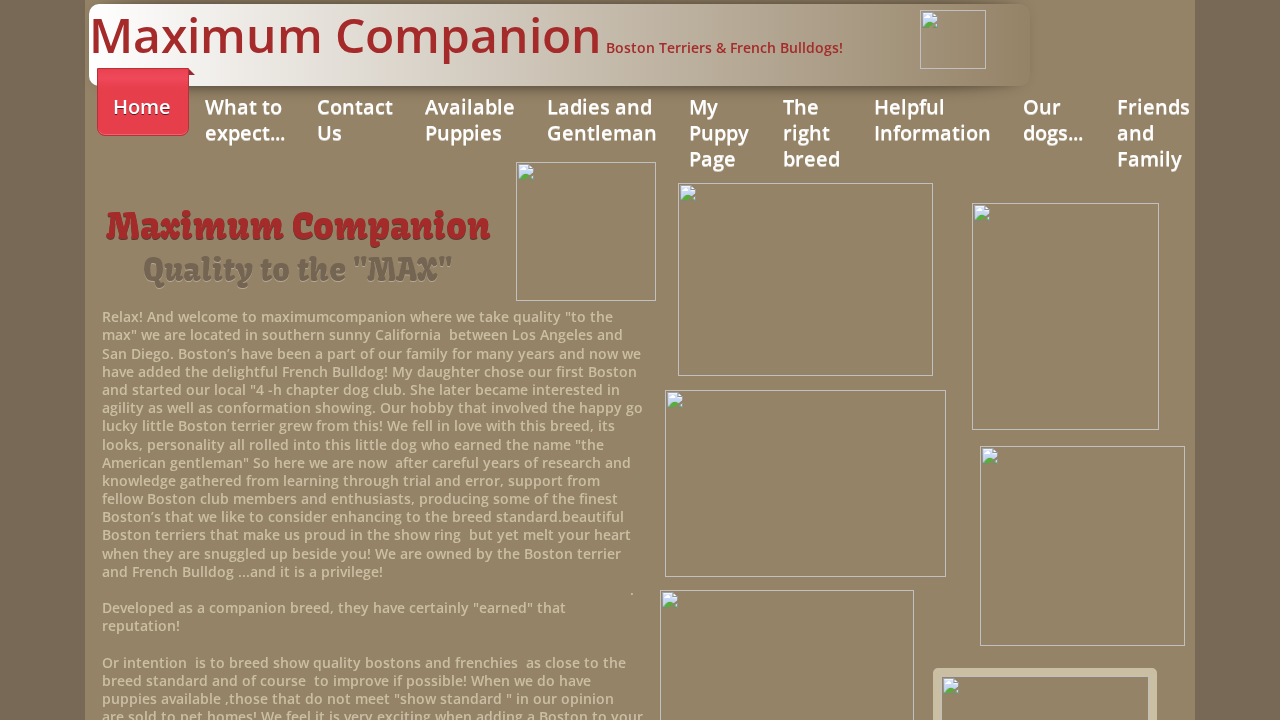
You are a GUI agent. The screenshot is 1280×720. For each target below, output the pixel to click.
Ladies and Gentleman (602, 119)
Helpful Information (932, 119)
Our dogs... (1053, 119)
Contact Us (355, 119)
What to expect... (245, 119)
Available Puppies (470, 119)
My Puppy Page (719, 132)
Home (142, 106)
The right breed (811, 132)
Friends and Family (1153, 132)
